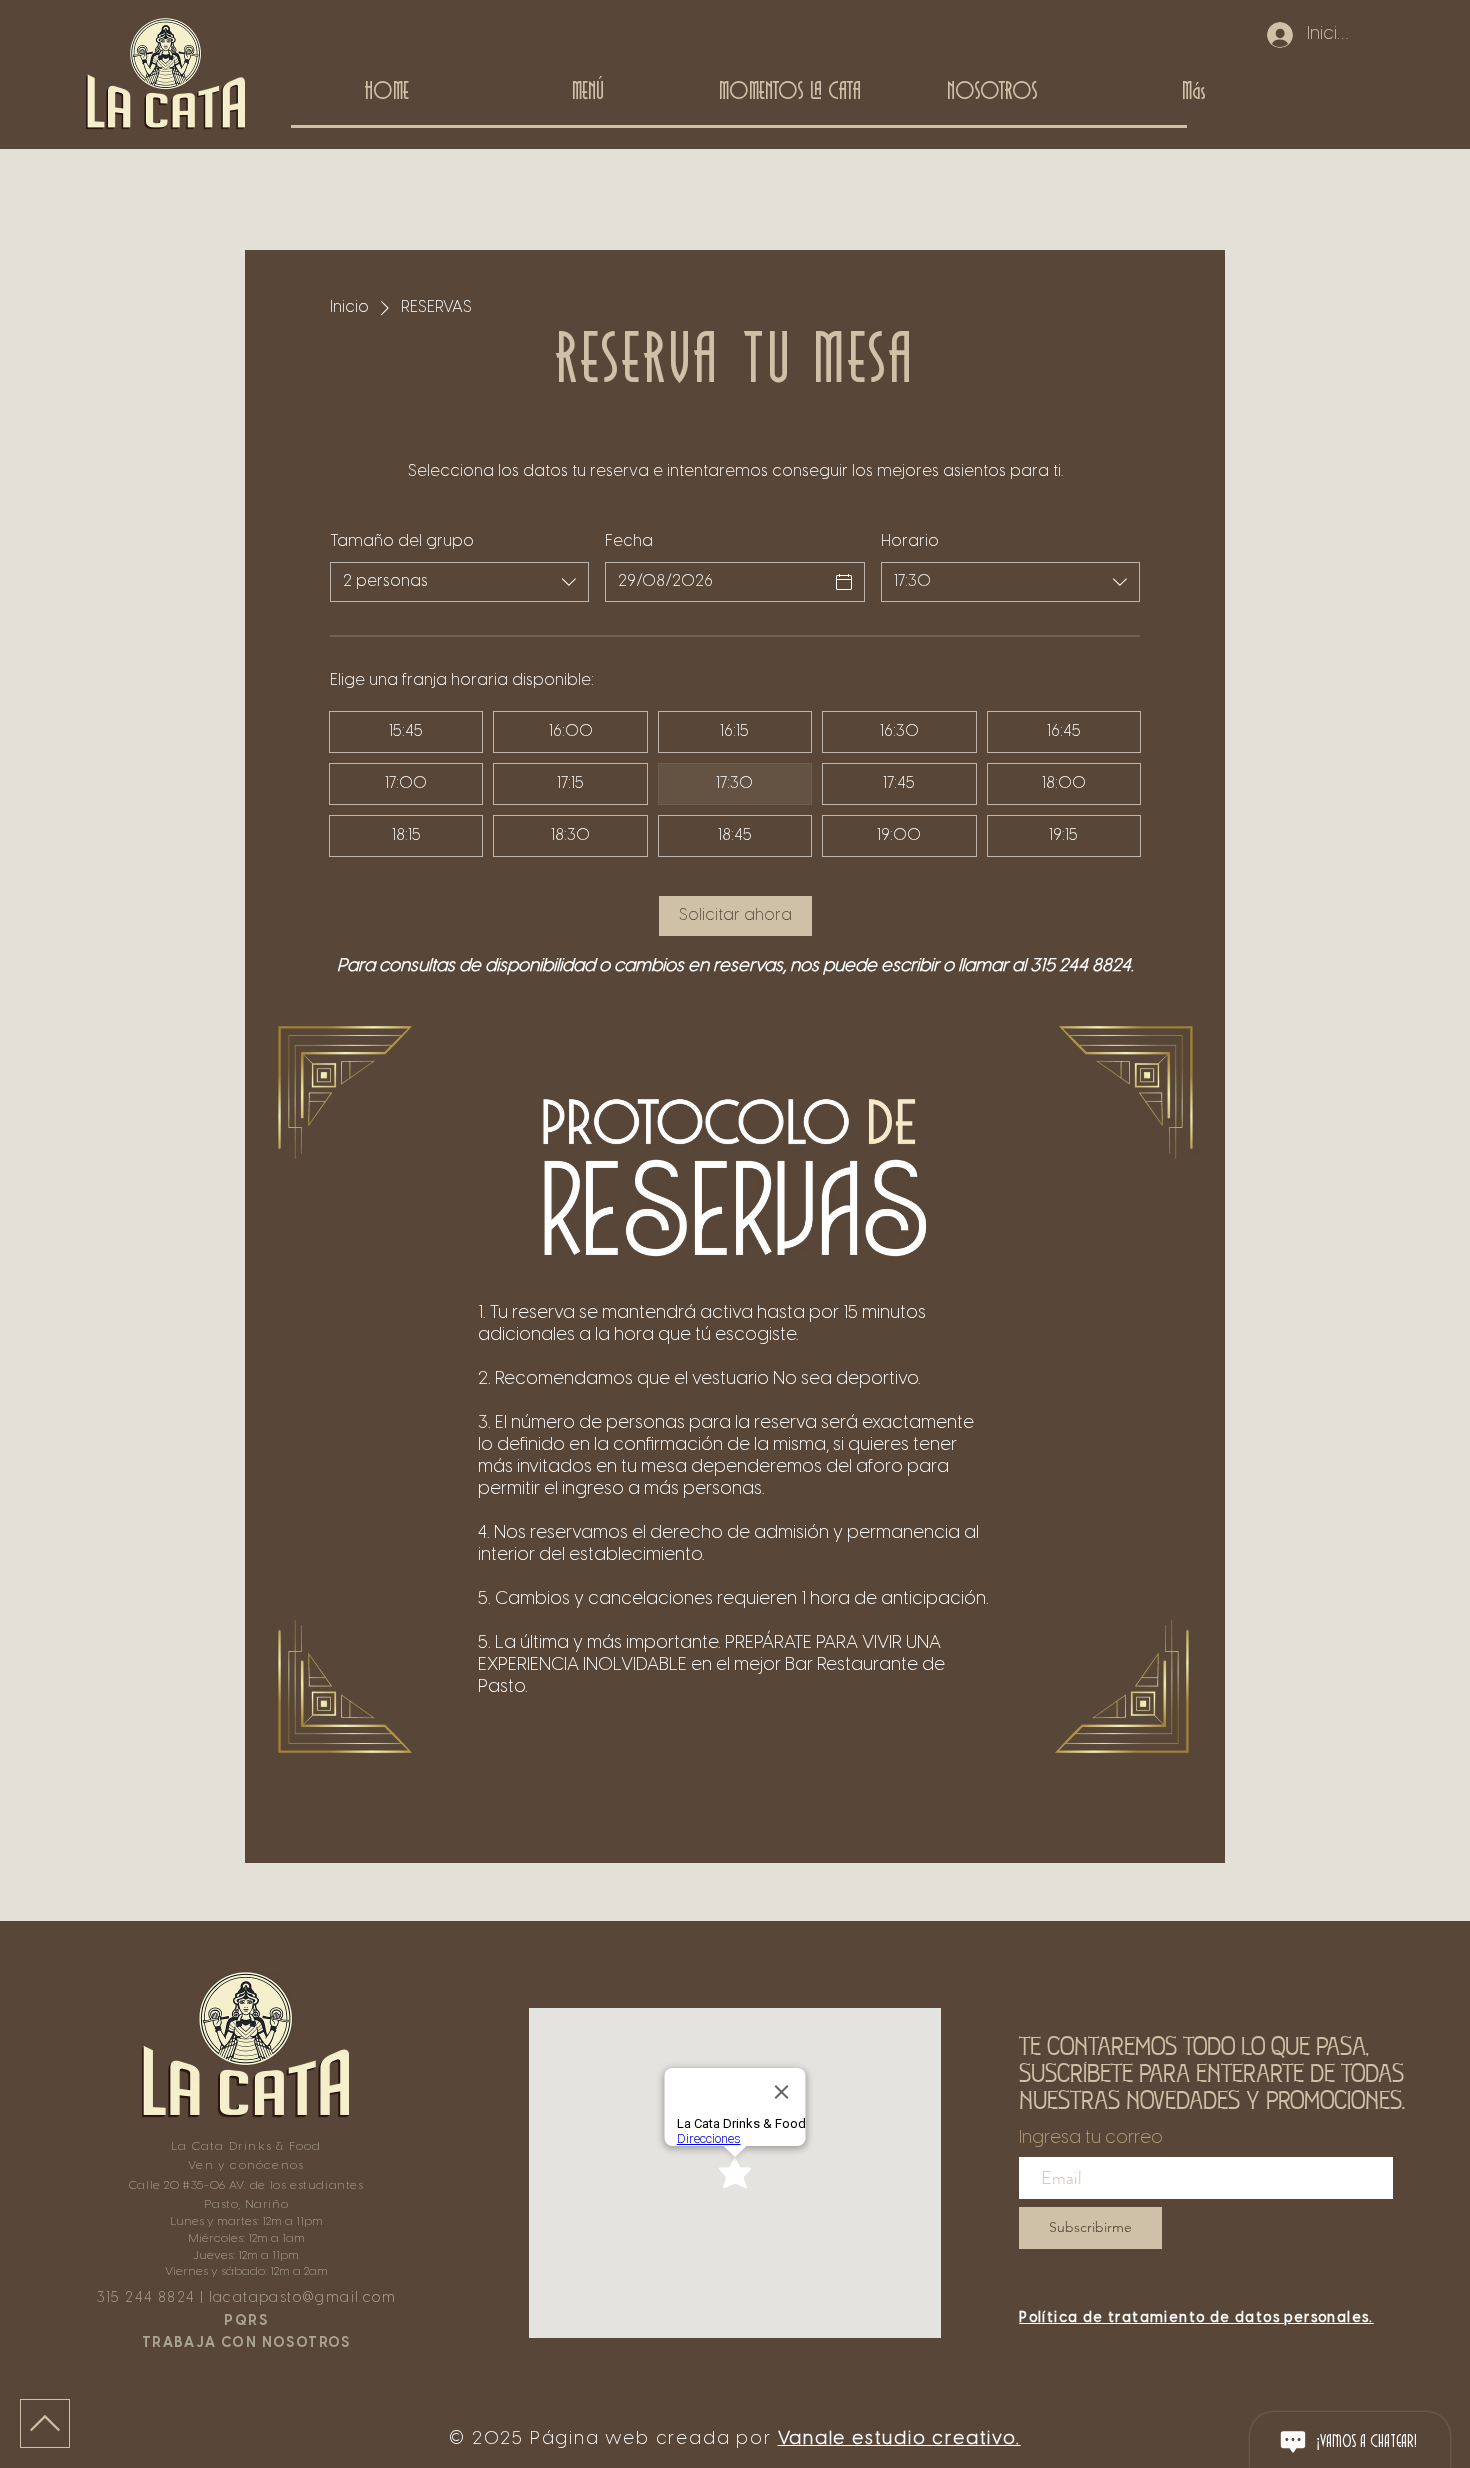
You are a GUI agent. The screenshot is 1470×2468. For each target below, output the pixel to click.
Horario (910, 541)
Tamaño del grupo (402, 541)
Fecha (629, 541)
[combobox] (459, 582)
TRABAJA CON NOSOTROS (246, 2343)
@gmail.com (349, 2298)
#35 (193, 2185)
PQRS (246, 2321)
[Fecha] (844, 582)
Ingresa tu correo (1091, 2139)
